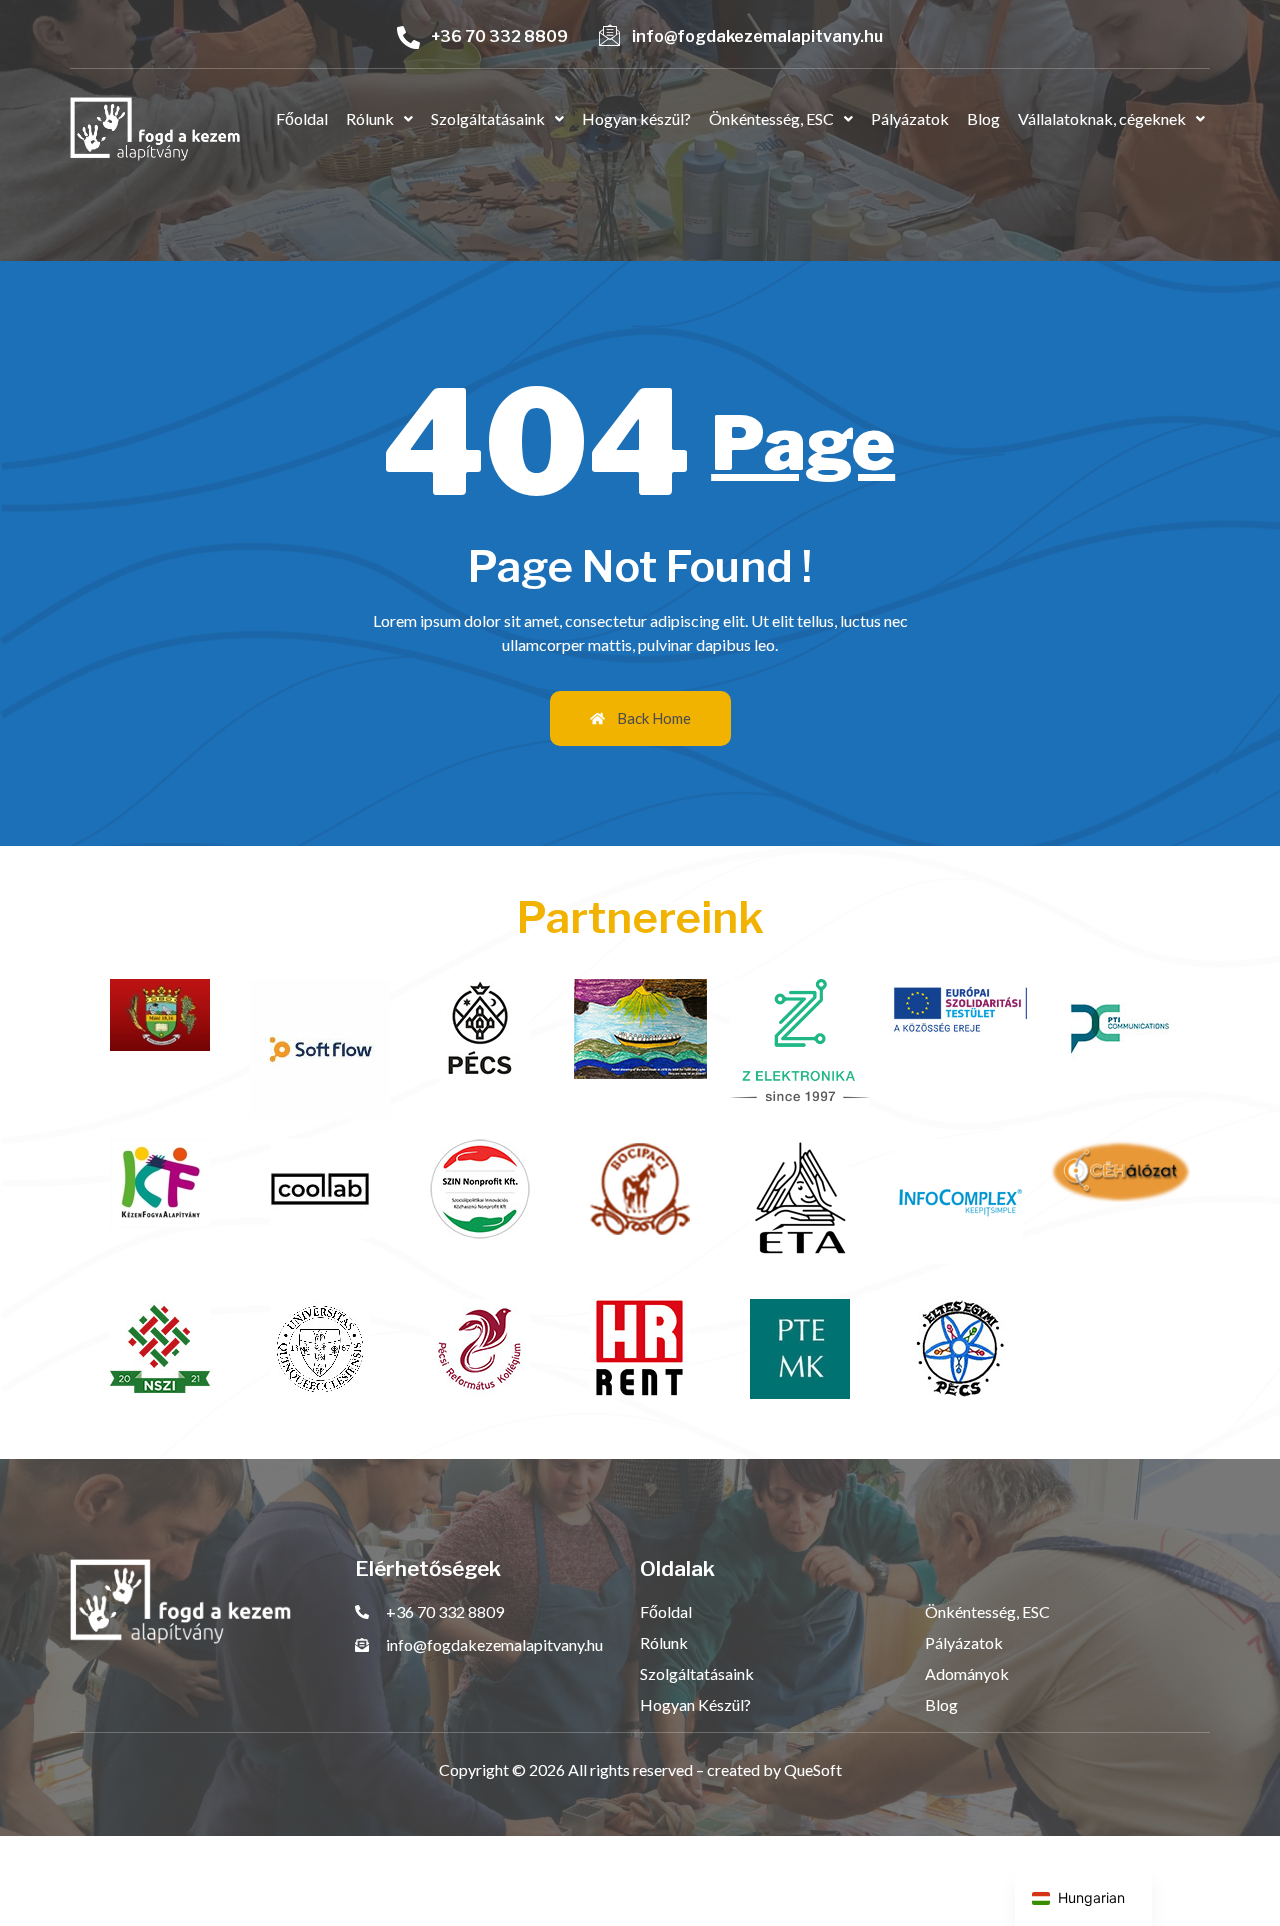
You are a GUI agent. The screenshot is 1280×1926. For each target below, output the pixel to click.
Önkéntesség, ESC (771, 118)
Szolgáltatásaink (488, 118)
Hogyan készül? (636, 118)
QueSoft (813, 1769)
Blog (983, 118)
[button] (379, 119)
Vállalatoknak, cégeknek (1102, 118)
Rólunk (370, 118)
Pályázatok (910, 118)
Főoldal (302, 118)
